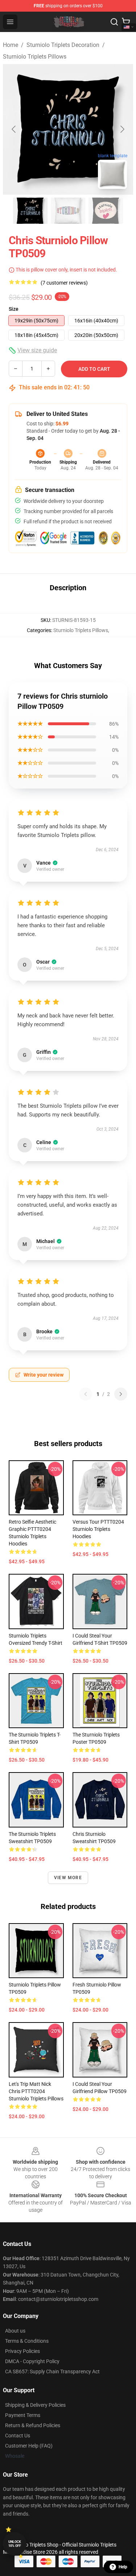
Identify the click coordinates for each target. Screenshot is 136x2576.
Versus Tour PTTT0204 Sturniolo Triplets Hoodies (98, 1529)
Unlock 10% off (15, 2544)
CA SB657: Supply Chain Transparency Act (52, 2371)
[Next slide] (122, 129)
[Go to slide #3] (106, 211)
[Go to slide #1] (30, 211)
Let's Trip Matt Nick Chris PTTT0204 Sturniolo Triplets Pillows (36, 2091)
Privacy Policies (22, 2351)
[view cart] (126, 22)
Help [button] (123, 2567)
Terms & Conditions (27, 2341)
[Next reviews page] (121, 1394)
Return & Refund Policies (33, 2425)
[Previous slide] (14, 129)
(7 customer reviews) (64, 283)
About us (15, 2331)
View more (68, 1878)
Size (14, 309)
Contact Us (18, 2436)
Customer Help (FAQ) (29, 2446)
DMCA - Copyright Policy (32, 2361)
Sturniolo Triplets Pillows (35, 57)
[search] (114, 22)
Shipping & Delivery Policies (35, 2405)
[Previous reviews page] (86, 1394)
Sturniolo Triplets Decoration (63, 45)
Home (11, 45)
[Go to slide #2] (68, 211)
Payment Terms (23, 2415)
